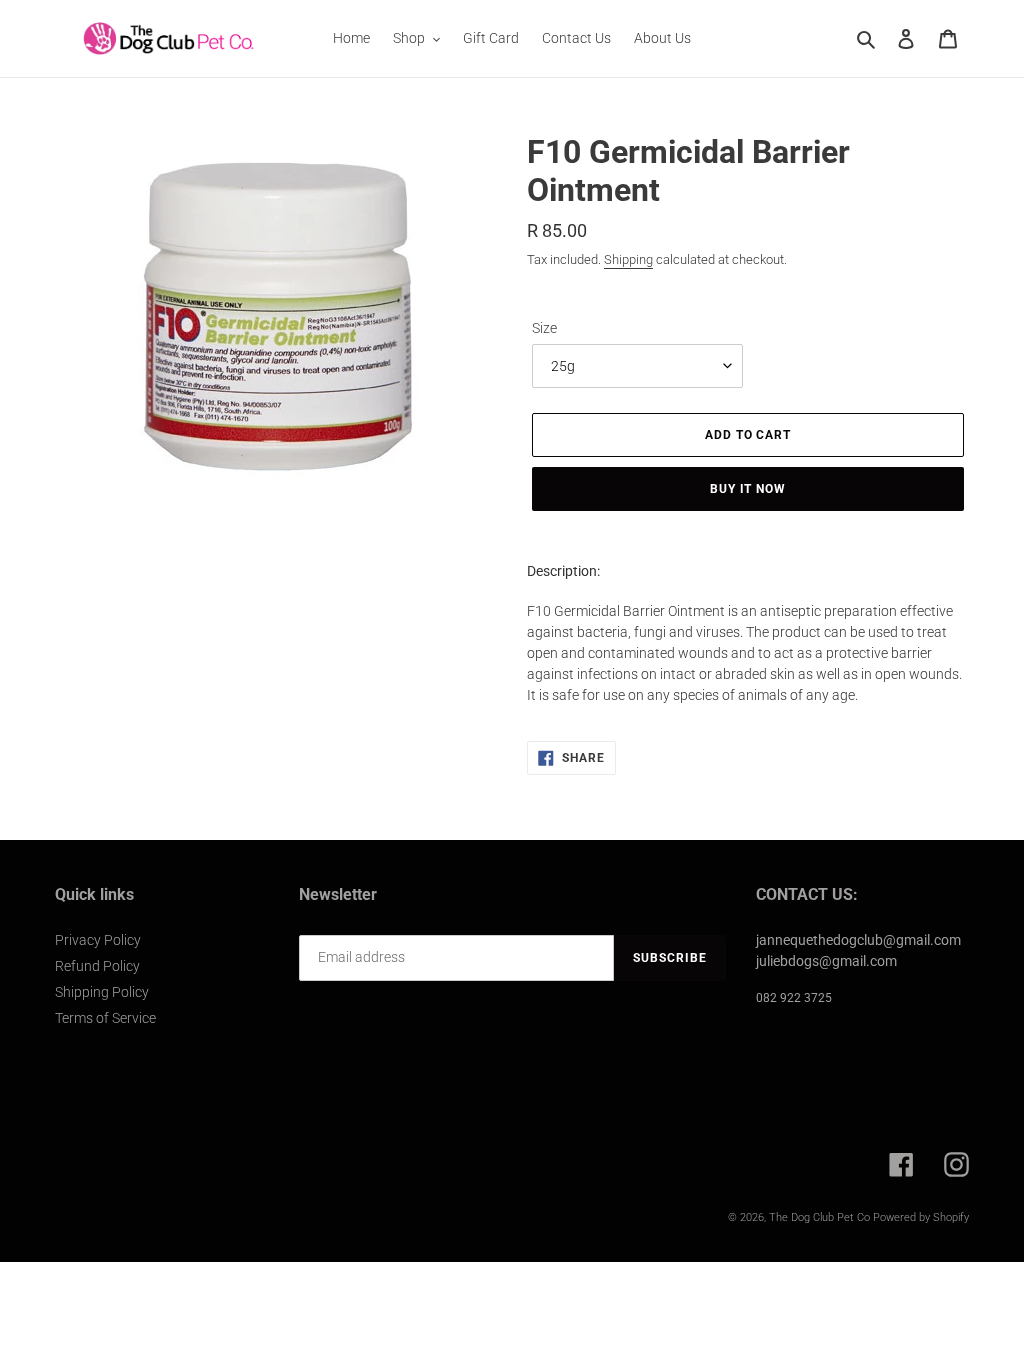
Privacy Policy (98, 940)
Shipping (628, 259)
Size (544, 328)
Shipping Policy (102, 992)
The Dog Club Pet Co (819, 1217)
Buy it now (748, 489)
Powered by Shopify (921, 1217)
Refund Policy (97, 966)
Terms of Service (105, 1018)
